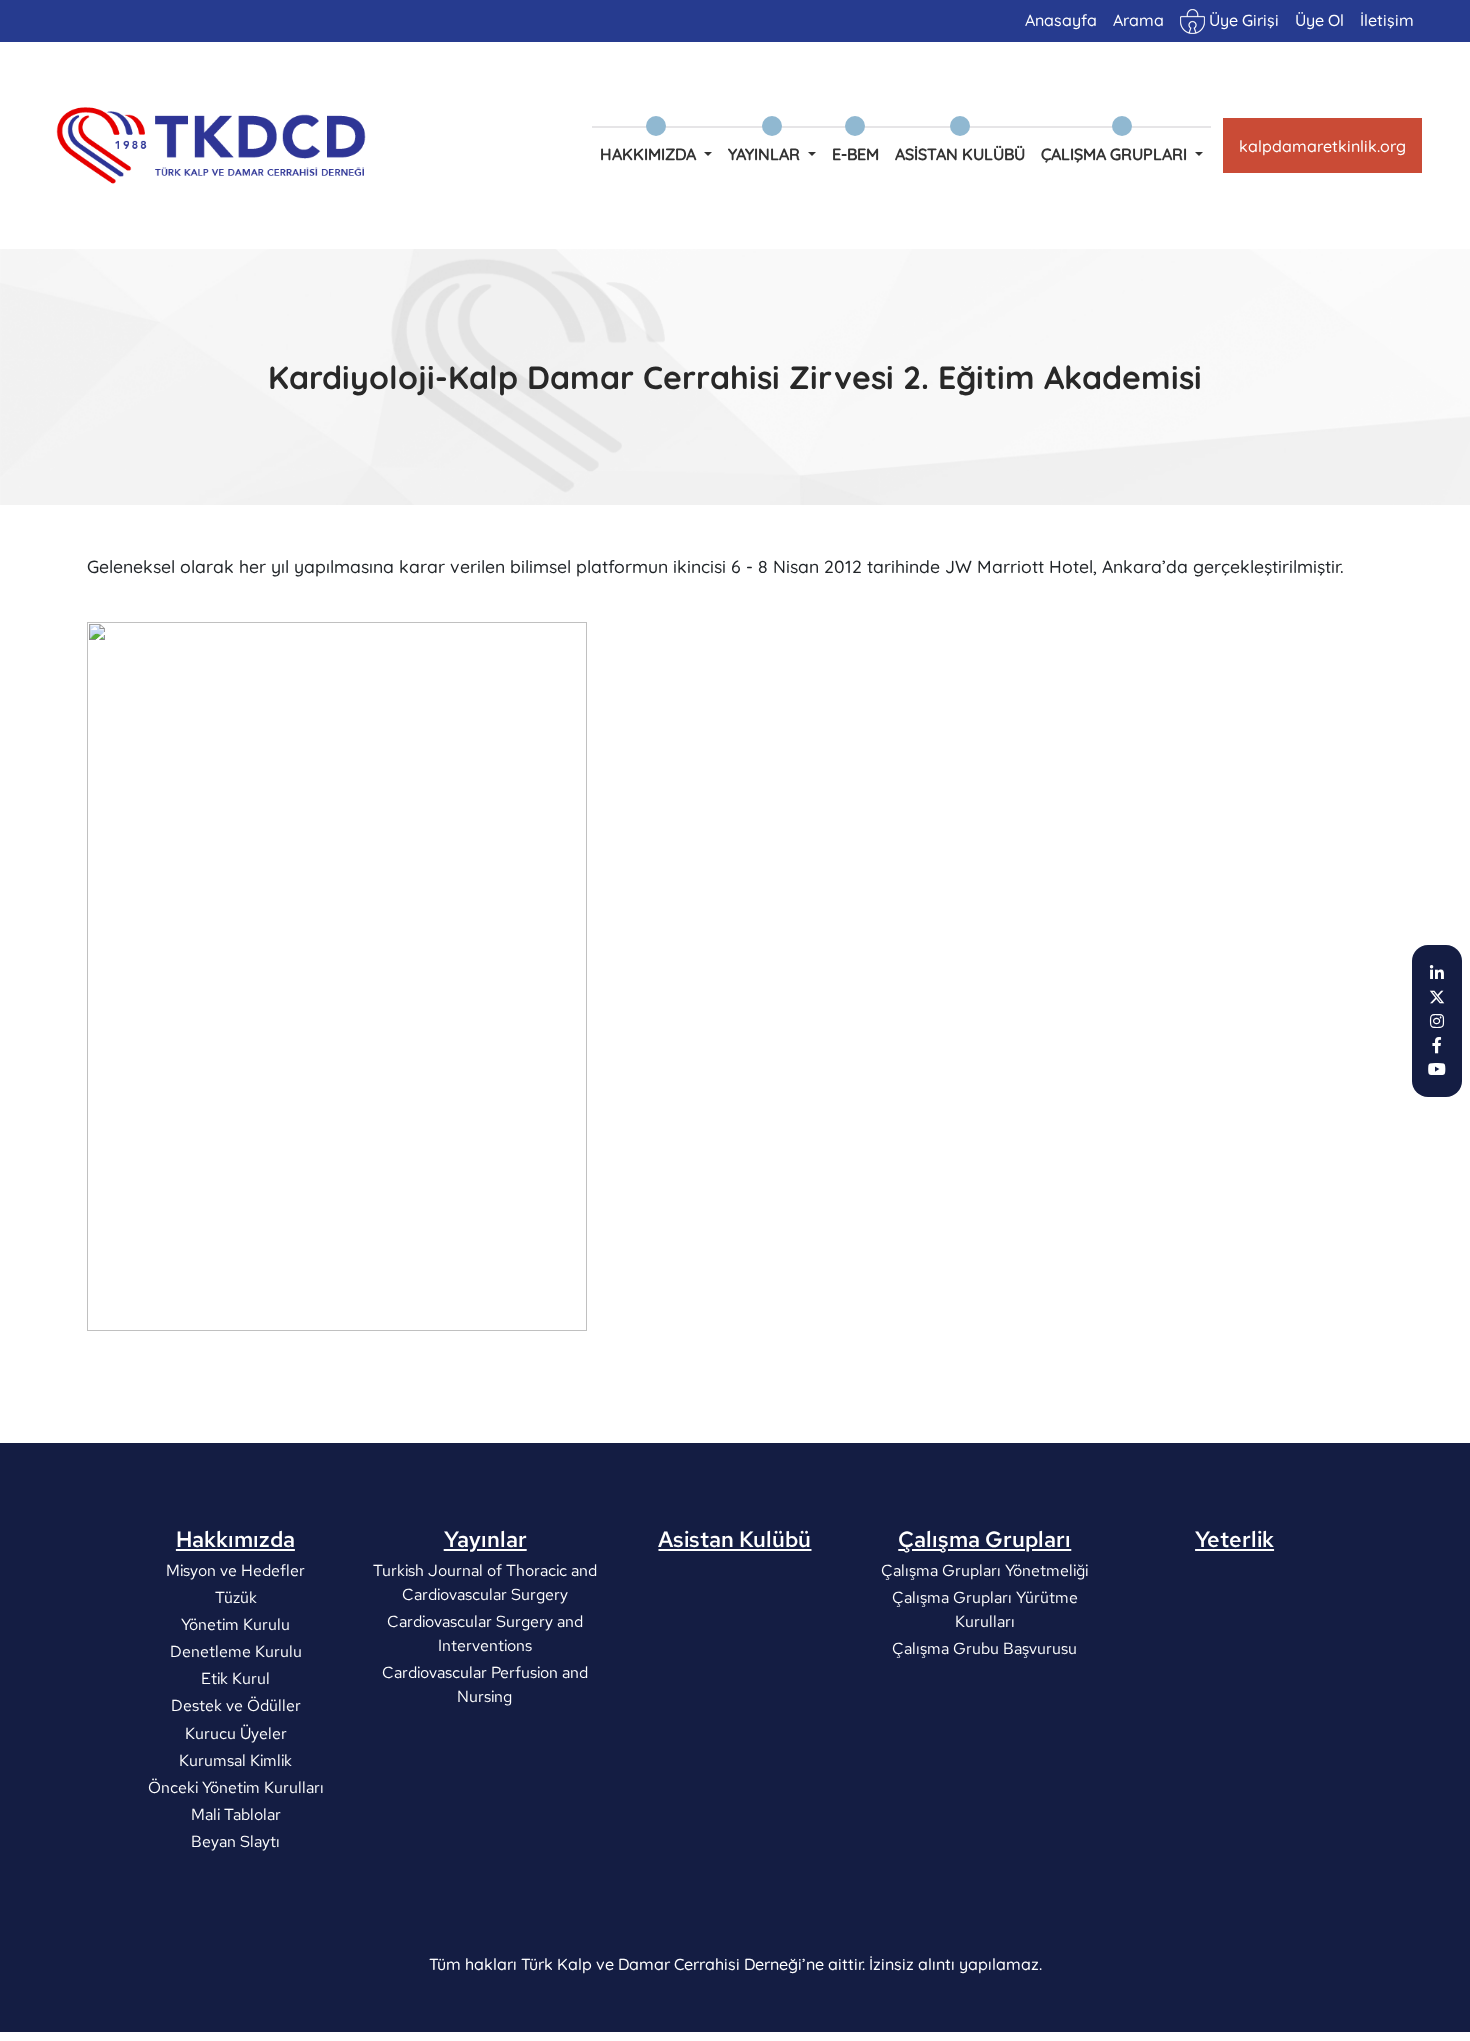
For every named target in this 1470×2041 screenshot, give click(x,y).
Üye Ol (1319, 20)
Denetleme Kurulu (235, 1651)
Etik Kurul (235, 1678)
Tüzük (235, 1596)
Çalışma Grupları (984, 1539)
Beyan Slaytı (235, 1841)
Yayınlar (485, 1539)
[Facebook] (1437, 1045)
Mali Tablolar (235, 1814)
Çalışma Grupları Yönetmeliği (984, 1569)
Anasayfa (1061, 20)
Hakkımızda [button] (650, 154)
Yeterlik (1234, 1539)
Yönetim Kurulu (235, 1623)
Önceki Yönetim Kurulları (235, 1787)
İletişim (1387, 20)
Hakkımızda (235, 1539)
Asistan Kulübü (960, 154)
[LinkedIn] (1437, 973)
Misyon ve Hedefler (235, 1569)
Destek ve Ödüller (235, 1705)
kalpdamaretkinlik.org (1322, 146)
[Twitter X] (1437, 997)
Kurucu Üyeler (235, 1732)
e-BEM (855, 154)
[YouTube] (1437, 1069)
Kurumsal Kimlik (235, 1759)
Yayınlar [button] (766, 154)
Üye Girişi (1242, 20)
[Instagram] (1437, 1021)
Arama (1138, 20)
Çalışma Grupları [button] (1116, 154)
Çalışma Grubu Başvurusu (984, 1647)
